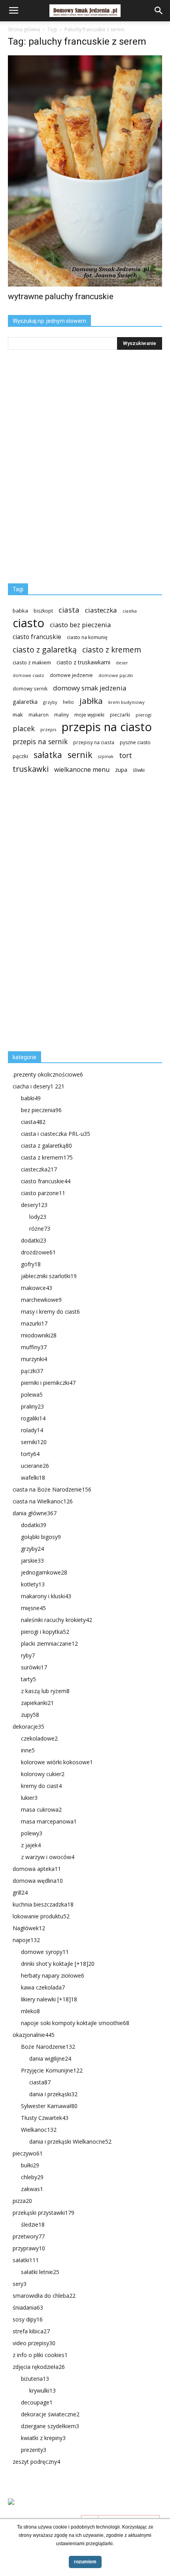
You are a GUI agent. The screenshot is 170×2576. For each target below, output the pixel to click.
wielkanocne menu (82, 770)
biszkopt (43, 611)
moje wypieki (89, 715)
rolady (32, 1430)
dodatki (34, 1240)
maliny (61, 715)
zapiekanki (37, 1703)
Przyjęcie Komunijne (52, 2070)
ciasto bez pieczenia (80, 625)
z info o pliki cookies (40, 2355)
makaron (39, 715)
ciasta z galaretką (46, 1146)
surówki (34, 1667)
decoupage (37, 2402)
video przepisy (34, 2343)
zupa (121, 770)
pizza (22, 2201)
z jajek (31, 1845)
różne (40, 1229)
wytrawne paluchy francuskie (61, 296)
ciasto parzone (43, 1193)
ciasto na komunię (87, 637)
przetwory (29, 2236)
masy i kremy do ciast (50, 1312)
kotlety (33, 1584)
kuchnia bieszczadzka (43, 1904)
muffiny (34, 1347)
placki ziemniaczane (49, 1643)
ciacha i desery (39, 1086)
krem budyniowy (127, 702)
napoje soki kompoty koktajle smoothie (75, 2023)
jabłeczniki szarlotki (49, 1276)
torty (30, 1454)
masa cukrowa (41, 1809)
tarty (28, 1679)
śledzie (33, 2224)
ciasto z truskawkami (83, 662)
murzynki (34, 1359)
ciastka (130, 611)
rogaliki (33, 1418)
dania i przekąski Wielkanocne (70, 2141)
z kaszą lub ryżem (45, 1691)
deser (122, 663)
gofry (31, 1264)
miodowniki (39, 1335)
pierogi (144, 715)
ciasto (28, 623)
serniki (34, 1442)
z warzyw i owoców (48, 1857)
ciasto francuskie (37, 637)
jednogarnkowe (44, 1572)
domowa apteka (37, 1869)
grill (20, 1892)
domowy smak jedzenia (90, 688)
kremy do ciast (41, 1786)
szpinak (106, 756)
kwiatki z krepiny (43, 2438)
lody (38, 1217)
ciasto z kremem (112, 650)
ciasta (69, 610)
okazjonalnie (34, 2035)
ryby (28, 1655)
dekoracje (28, 1726)
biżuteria (35, 2379)
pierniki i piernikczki (48, 1383)
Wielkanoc (39, 2130)
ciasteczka (101, 610)
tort (126, 755)
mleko (30, 2011)
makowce (37, 1288)
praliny (32, 1406)
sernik (80, 755)
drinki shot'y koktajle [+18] (58, 1964)
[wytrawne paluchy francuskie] (85, 171)
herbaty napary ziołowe (53, 1975)
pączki (20, 756)
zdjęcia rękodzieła (39, 2367)
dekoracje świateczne (50, 2414)
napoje (26, 1940)
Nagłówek (29, 1928)
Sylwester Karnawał (49, 2106)
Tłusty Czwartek (45, 2118)
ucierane (35, 1466)
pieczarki (120, 715)
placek (24, 729)
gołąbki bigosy (41, 1537)
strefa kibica (31, 2331)
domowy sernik (30, 688)
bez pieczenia (41, 1110)
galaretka (25, 702)
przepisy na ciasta (94, 742)
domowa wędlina (38, 1881)
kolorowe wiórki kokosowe (57, 1762)
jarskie (32, 1560)
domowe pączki (116, 675)
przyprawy (29, 2248)
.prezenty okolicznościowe (48, 1074)
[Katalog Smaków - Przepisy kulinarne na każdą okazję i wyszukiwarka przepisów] (85, 2511)
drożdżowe (38, 1252)
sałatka (48, 755)
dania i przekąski (53, 2094)
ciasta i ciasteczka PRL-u (56, 1134)
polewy (32, 1833)
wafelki (33, 1478)
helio (68, 702)
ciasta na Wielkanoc (43, 1501)
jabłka (91, 701)
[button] (159, 11)
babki (31, 1098)
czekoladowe (39, 1738)
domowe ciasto (28, 675)
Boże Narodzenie (48, 2047)
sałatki (26, 2260)
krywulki (42, 2390)
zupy (30, 1715)
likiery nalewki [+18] (49, 1999)
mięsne (33, 1608)
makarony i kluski (46, 1596)
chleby (32, 2177)
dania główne (35, 1513)
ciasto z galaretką (45, 650)
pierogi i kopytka (45, 1632)
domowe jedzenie (71, 675)
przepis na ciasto (107, 727)
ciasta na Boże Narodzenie (52, 1489)
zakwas (32, 2189)
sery (20, 2284)
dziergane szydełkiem (50, 2426)
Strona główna (24, 29)
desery (34, 1205)
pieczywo (28, 2153)
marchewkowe (41, 1300)
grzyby (50, 702)
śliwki (139, 770)
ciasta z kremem (47, 1157)
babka (20, 611)
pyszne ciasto (135, 742)
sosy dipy (28, 2319)
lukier (29, 1798)
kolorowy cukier (43, 1774)
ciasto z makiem (32, 662)
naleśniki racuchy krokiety (57, 1620)
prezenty (34, 2450)
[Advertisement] (67, 916)
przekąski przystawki (43, 2213)
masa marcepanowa (49, 1821)
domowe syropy (45, 1952)
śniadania (28, 2307)
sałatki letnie (40, 2272)
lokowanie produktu (41, 1916)
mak (18, 715)
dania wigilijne (50, 2058)
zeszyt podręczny (36, 2462)
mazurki (34, 1323)
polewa (32, 1395)
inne (28, 1750)
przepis (48, 729)
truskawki (31, 769)
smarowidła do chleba (44, 2296)
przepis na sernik (40, 742)
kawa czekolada (43, 1987)
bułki (30, 2165)
